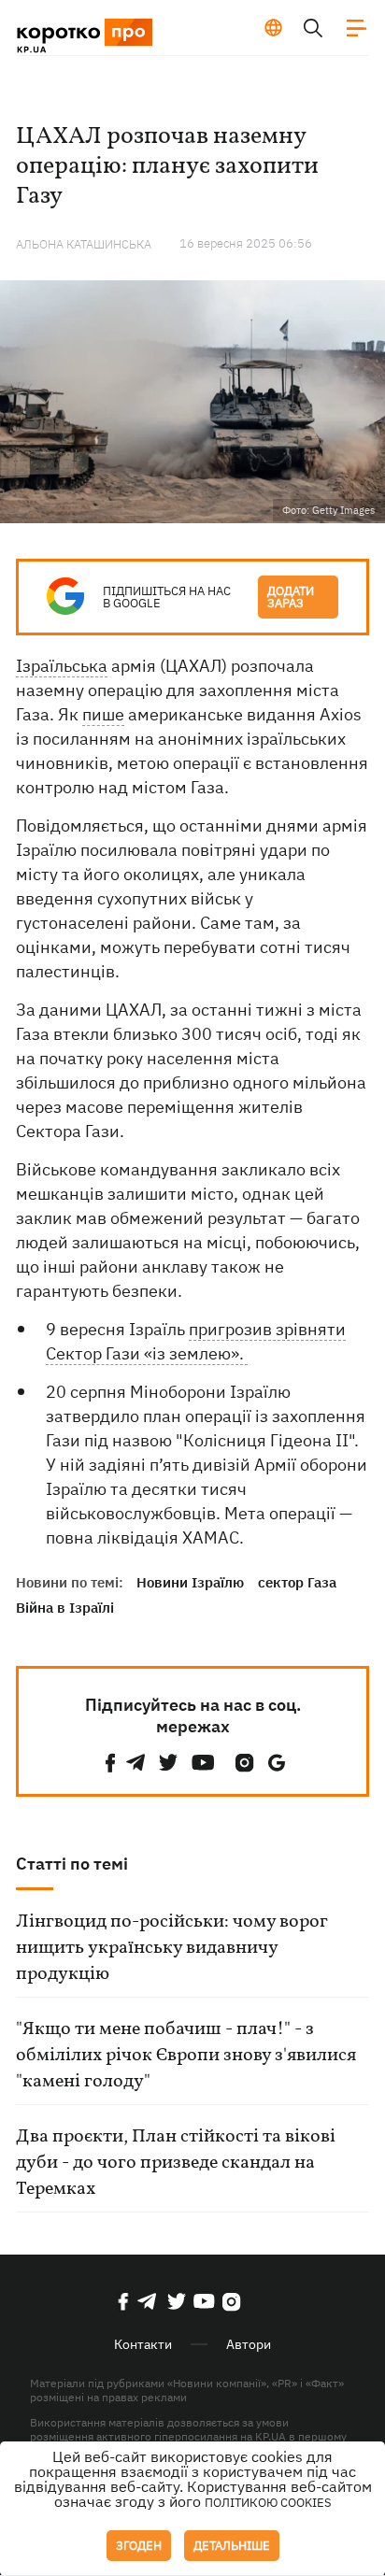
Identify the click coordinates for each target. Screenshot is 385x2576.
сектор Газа (297, 1582)
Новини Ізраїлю (190, 1582)
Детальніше (232, 2546)
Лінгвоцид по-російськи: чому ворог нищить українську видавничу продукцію (171, 1948)
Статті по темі (72, 1864)
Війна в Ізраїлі (65, 1608)
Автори (249, 2344)
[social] (110, 1763)
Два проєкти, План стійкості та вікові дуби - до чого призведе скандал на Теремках (176, 2163)
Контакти (143, 2344)
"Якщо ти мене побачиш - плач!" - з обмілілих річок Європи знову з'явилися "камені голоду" (186, 2056)
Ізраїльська (62, 666)
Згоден (139, 2546)
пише (103, 714)
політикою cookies (268, 2503)
